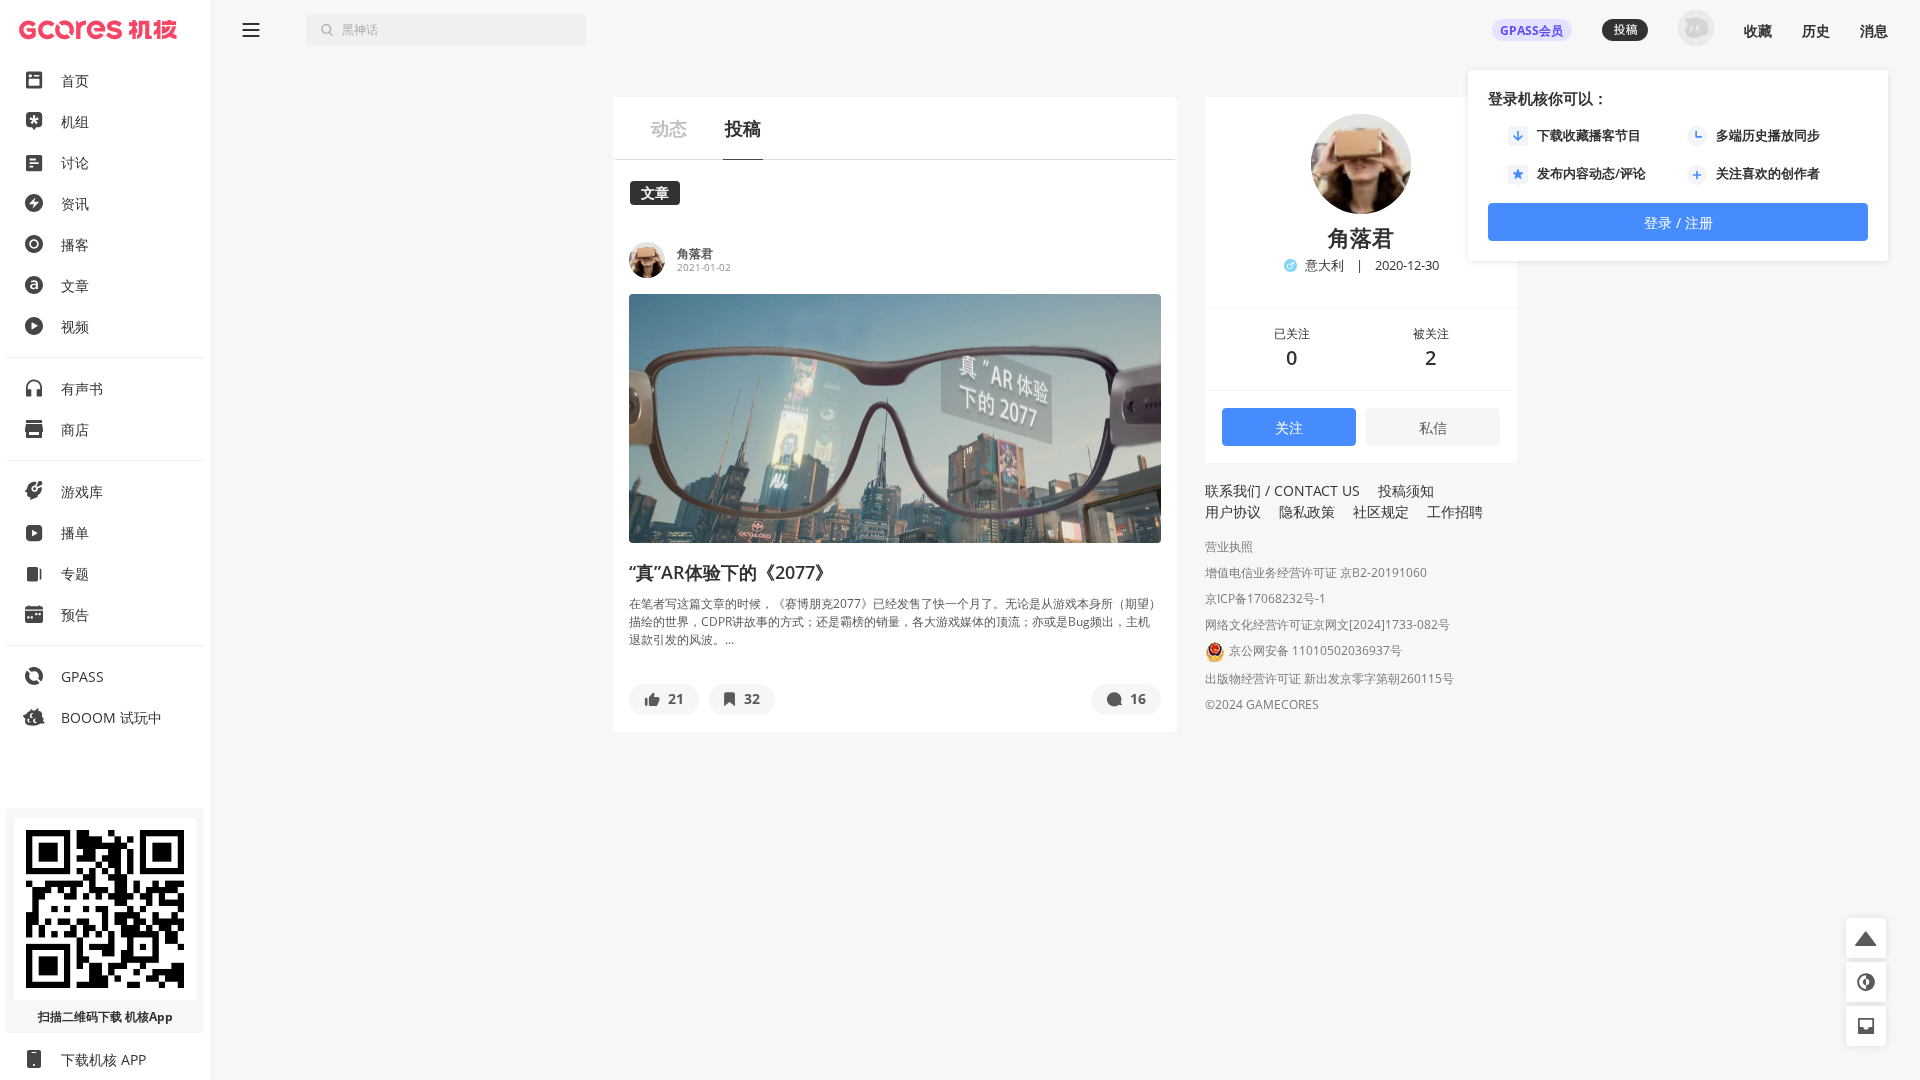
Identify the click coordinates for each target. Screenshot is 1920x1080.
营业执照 (1229, 546)
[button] (664, 699)
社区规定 (1381, 511)
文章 (655, 192)
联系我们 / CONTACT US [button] (1282, 490)
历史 (1816, 30)
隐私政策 (1307, 511)
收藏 (1758, 30)
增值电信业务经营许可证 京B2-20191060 (1316, 572)
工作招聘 (1455, 511)
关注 (1289, 427)
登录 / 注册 (1678, 222)
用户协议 (1233, 511)
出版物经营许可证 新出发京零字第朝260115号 (1329, 678)
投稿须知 (1406, 490)
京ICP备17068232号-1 (1265, 598)
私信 (1433, 427)
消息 (1874, 30)
